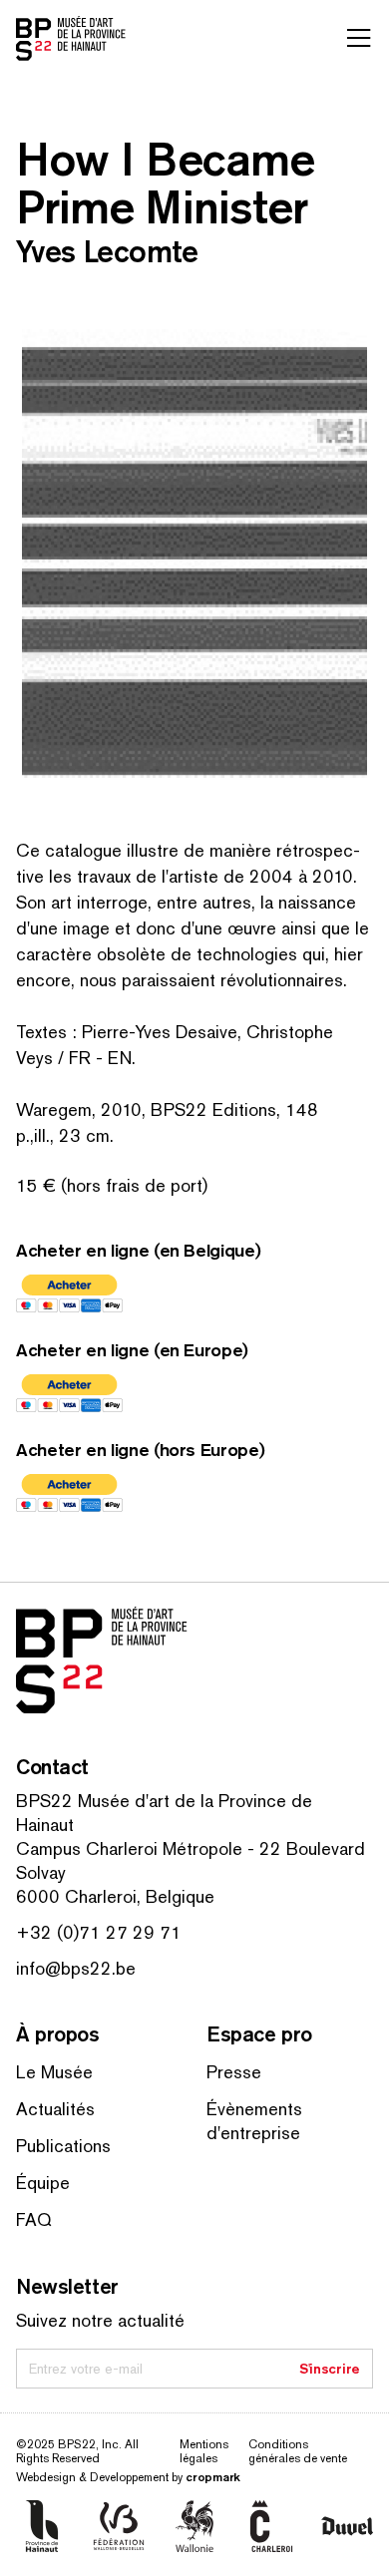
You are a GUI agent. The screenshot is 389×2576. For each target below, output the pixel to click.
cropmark (213, 2477)
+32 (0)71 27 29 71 (99, 1932)
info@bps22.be (76, 1968)
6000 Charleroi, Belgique (115, 1896)
